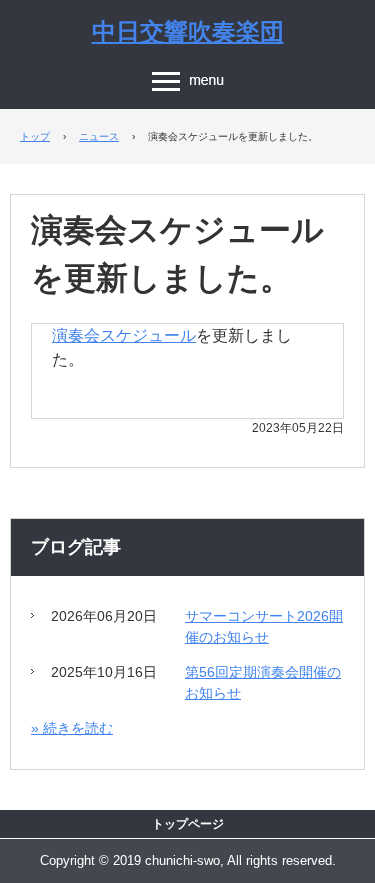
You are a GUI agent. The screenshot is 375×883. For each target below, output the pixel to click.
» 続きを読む (72, 728)
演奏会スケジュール (124, 335)
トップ (35, 136)
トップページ (188, 824)
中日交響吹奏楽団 (188, 32)
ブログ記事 (76, 547)
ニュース (99, 136)
